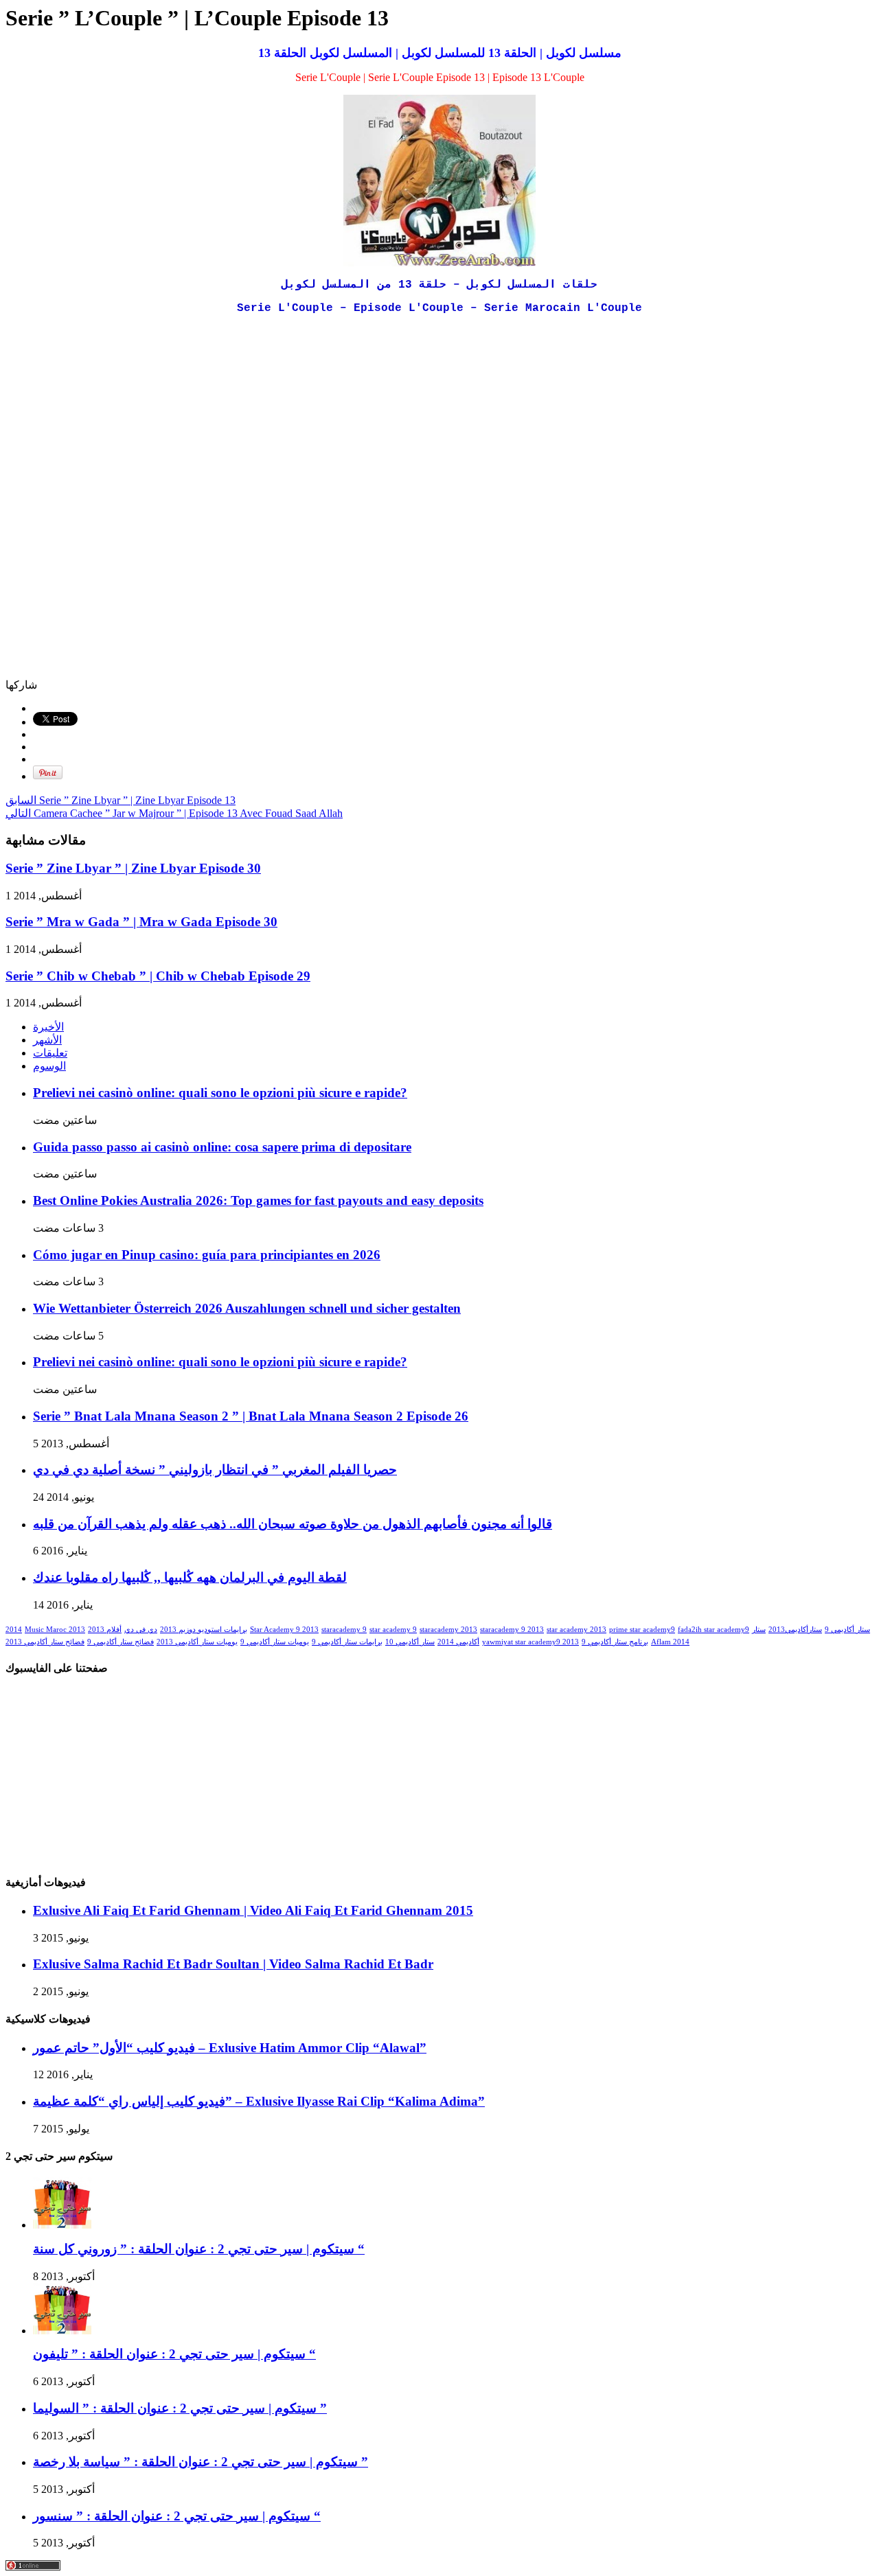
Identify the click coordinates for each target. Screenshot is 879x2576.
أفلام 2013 (105, 1630)
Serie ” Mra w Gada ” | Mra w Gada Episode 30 (141, 922)
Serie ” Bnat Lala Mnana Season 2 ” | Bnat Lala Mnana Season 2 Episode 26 (251, 1416)
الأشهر (47, 1040)
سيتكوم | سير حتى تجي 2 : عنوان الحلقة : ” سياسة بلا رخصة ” (201, 2462)
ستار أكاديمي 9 (847, 1630)
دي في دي (141, 1630)
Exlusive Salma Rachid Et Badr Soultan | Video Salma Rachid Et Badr (233, 1964)
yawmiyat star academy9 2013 (530, 1642)
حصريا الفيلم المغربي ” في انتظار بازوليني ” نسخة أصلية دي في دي (215, 1470)
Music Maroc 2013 (55, 1630)
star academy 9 (393, 1630)
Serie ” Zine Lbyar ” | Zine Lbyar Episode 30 (133, 868)
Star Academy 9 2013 (284, 1630)
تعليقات (50, 1053)
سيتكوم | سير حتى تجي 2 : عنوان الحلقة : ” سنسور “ (177, 2516)
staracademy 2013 (448, 1630)
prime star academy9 (642, 1630)
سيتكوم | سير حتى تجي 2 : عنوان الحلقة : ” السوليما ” (180, 2408)
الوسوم (49, 1066)
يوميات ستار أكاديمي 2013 (197, 1642)
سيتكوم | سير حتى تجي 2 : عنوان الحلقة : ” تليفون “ (174, 2354)
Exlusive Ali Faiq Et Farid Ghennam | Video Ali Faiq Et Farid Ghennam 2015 (253, 1910)
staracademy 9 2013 (512, 1630)
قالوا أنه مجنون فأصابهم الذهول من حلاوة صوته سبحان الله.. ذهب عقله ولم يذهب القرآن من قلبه (293, 1524)
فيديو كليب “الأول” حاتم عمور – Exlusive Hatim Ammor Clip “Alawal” (230, 2048)
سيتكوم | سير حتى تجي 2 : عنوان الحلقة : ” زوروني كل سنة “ (199, 2249)
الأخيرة (48, 1027)
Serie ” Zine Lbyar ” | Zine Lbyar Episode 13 (121, 800)
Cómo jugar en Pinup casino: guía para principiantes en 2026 (207, 1255)
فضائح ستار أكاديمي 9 (121, 1642)
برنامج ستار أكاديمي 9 (615, 1642)
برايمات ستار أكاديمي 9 (347, 1642)
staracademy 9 (344, 1630)
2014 (14, 1630)
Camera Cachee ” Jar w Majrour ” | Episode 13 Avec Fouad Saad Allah (174, 813)
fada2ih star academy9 (714, 1630)
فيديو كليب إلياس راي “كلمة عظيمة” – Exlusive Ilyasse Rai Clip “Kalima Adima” (259, 2101)
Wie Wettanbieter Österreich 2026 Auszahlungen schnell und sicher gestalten (247, 1308)
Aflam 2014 (670, 1642)
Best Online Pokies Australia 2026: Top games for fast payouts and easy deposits (258, 1200)
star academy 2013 (577, 1630)
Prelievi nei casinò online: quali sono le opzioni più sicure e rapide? (220, 1093)
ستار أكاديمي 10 (410, 1642)
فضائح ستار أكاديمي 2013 (45, 1642)
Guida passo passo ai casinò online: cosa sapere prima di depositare (222, 1147)
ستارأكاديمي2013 (795, 1630)
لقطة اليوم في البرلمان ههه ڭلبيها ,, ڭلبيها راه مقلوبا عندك (190, 1577)
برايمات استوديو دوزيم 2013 (204, 1630)
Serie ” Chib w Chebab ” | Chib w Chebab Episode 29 (158, 976)
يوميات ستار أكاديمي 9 (275, 1642)
